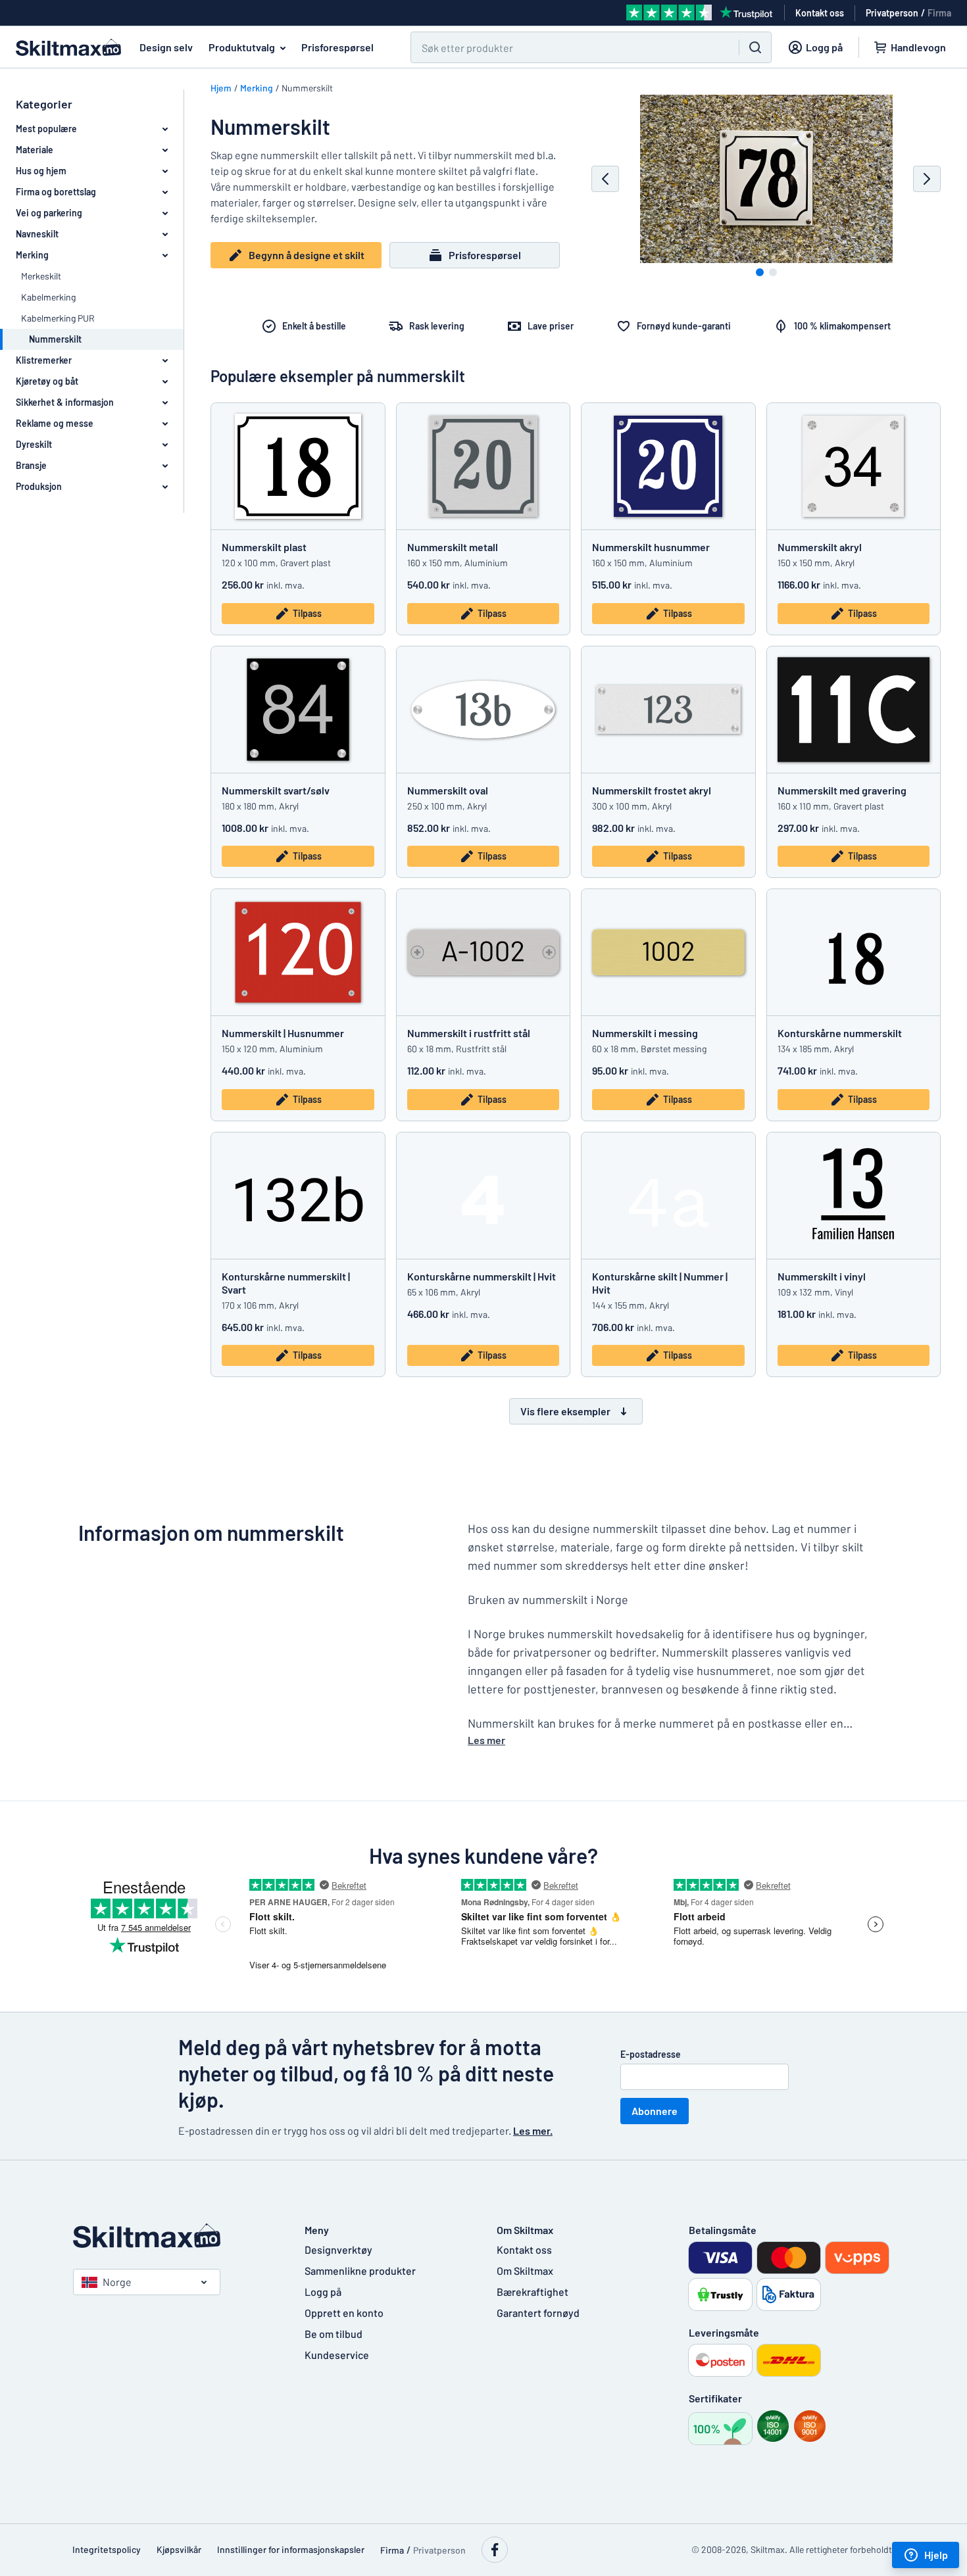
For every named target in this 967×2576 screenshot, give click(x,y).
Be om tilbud (334, 2334)
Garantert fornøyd (538, 2313)
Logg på (323, 2292)
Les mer (486, 1740)
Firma (939, 13)
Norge (117, 2282)
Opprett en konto (344, 2313)
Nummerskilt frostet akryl (652, 790)
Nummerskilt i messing (645, 1033)
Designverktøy (338, 2249)
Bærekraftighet (533, 2292)
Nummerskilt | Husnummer (283, 1033)
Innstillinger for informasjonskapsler (291, 2549)
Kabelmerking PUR (58, 318)
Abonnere (655, 2111)
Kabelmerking (48, 297)
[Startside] (176, 2236)
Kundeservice (337, 2355)
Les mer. (533, 2130)
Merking (257, 88)
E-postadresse (651, 2054)
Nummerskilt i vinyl (822, 1276)
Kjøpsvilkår (179, 2549)
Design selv (166, 47)
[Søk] (755, 47)
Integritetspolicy (107, 2549)
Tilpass (307, 613)
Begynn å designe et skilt (307, 255)
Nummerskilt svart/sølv (276, 790)
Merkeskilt (41, 276)
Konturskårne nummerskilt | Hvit (482, 1276)
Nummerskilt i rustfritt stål (469, 1033)
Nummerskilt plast (264, 547)
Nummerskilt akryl (820, 547)
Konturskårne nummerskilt (840, 1033)
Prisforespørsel (337, 47)
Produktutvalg (242, 47)
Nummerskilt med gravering (842, 790)
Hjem (221, 88)
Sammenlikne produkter (360, 2271)
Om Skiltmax (525, 2271)
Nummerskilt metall (453, 547)
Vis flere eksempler (565, 1411)
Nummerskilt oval (448, 790)
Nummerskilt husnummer (651, 547)
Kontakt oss (524, 2249)
